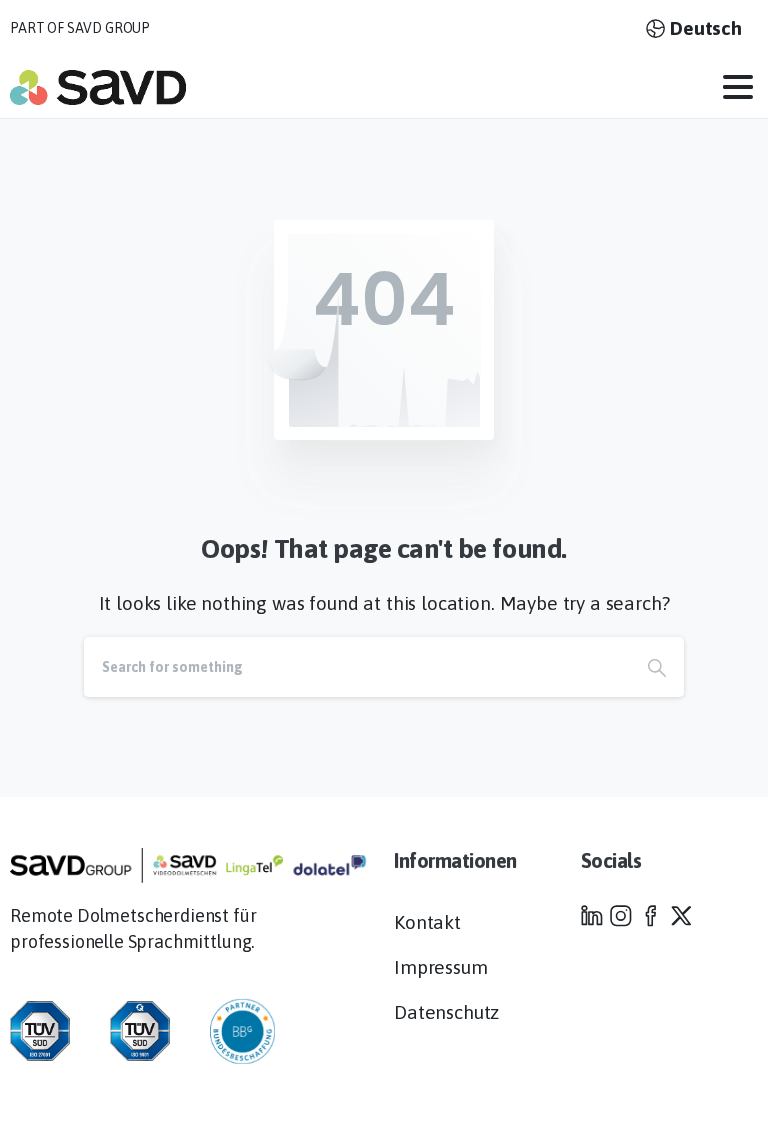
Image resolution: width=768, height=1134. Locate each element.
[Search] (657, 667)
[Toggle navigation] (738, 87)
